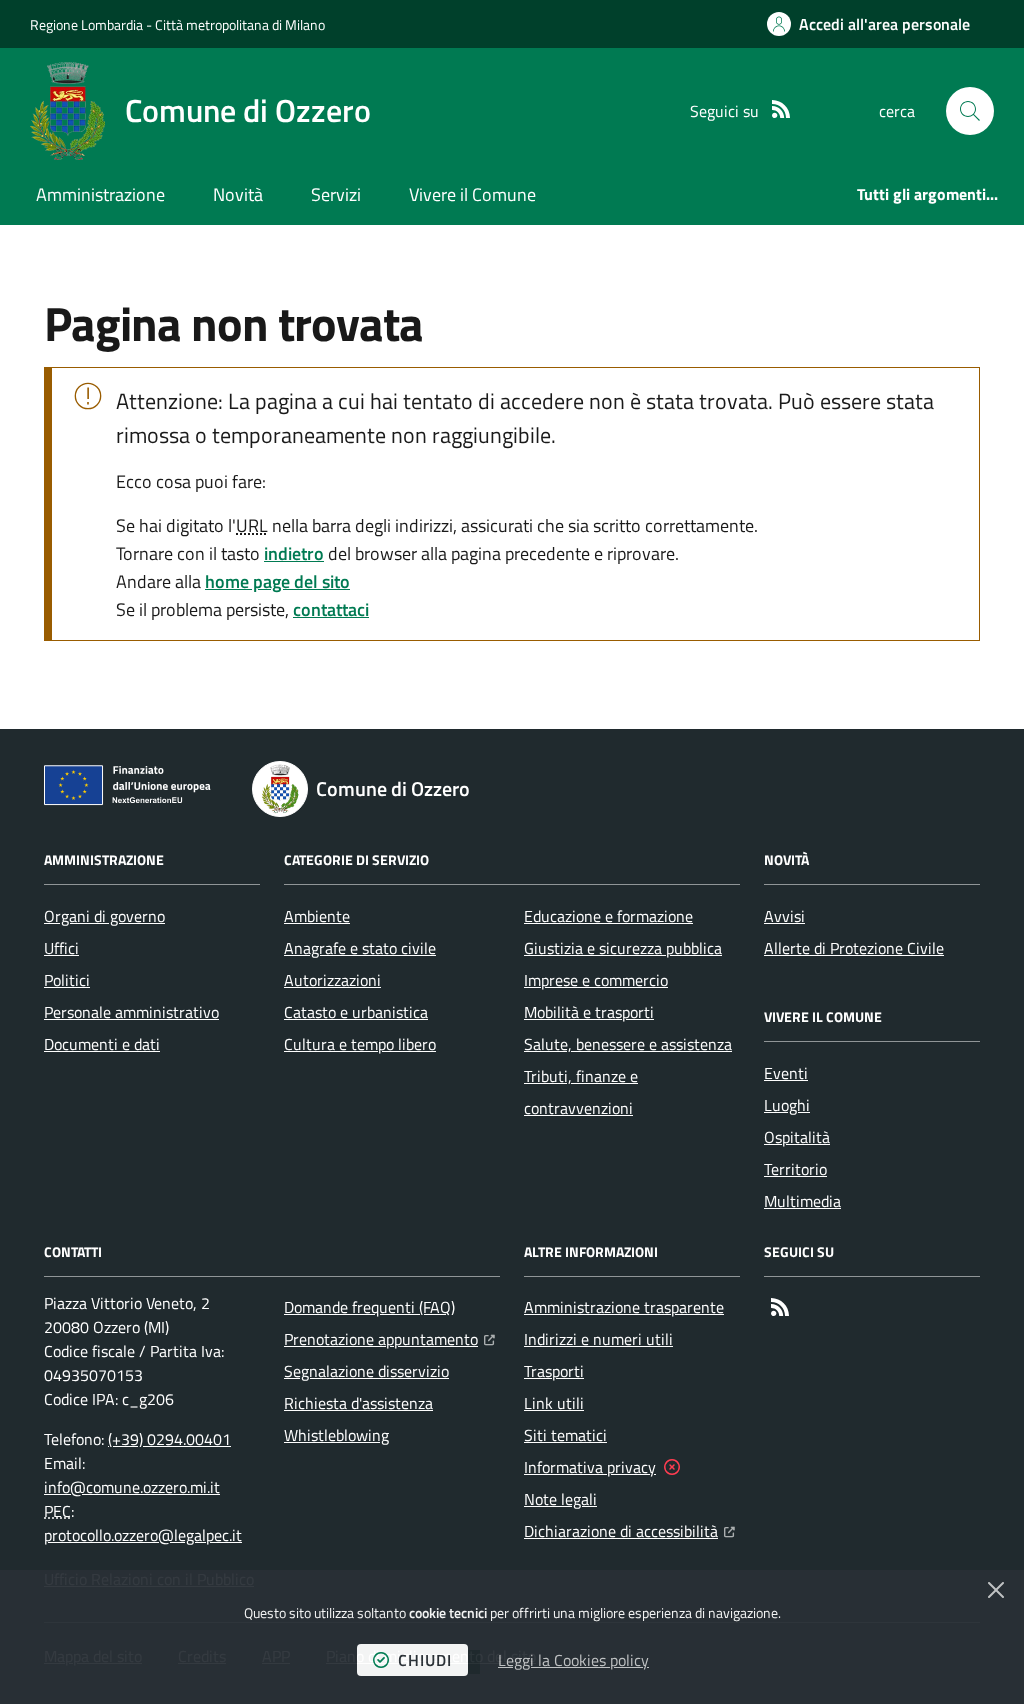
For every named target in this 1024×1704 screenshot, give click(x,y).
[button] (970, 111)
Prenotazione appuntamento (389, 1338)
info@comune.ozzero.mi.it (132, 1487)
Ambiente (317, 916)
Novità (238, 194)
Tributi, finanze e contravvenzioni (581, 1092)
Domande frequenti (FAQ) (369, 1307)
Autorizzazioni (332, 980)
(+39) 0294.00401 (169, 1439)
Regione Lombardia (86, 24)
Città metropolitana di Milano (240, 24)
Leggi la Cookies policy (573, 1660)
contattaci (331, 609)
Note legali (560, 1499)
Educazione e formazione (608, 916)
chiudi (425, 1660)
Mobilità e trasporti (589, 1012)
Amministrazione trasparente (624, 1307)
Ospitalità (797, 1137)
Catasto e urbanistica (356, 1012)
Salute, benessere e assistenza (628, 1044)
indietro (294, 553)
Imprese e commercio (596, 980)
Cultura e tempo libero (360, 1044)
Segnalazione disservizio (366, 1371)
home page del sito (277, 581)
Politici (67, 980)
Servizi (336, 194)
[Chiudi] (996, 1590)
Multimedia (802, 1201)
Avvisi (784, 916)
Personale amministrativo (131, 1012)
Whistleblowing (336, 1435)
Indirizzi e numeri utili (598, 1339)
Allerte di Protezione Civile (854, 948)
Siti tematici (565, 1435)
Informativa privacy (590, 1467)
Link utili (554, 1403)
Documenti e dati (102, 1044)
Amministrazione (100, 194)
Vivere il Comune (472, 194)
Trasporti (554, 1371)
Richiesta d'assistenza (358, 1403)
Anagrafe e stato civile (360, 948)
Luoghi (787, 1105)
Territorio (795, 1169)
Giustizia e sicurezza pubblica (623, 948)
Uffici (61, 948)
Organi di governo (104, 916)
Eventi (786, 1073)
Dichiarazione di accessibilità (629, 1530)
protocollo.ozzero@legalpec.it (143, 1535)
